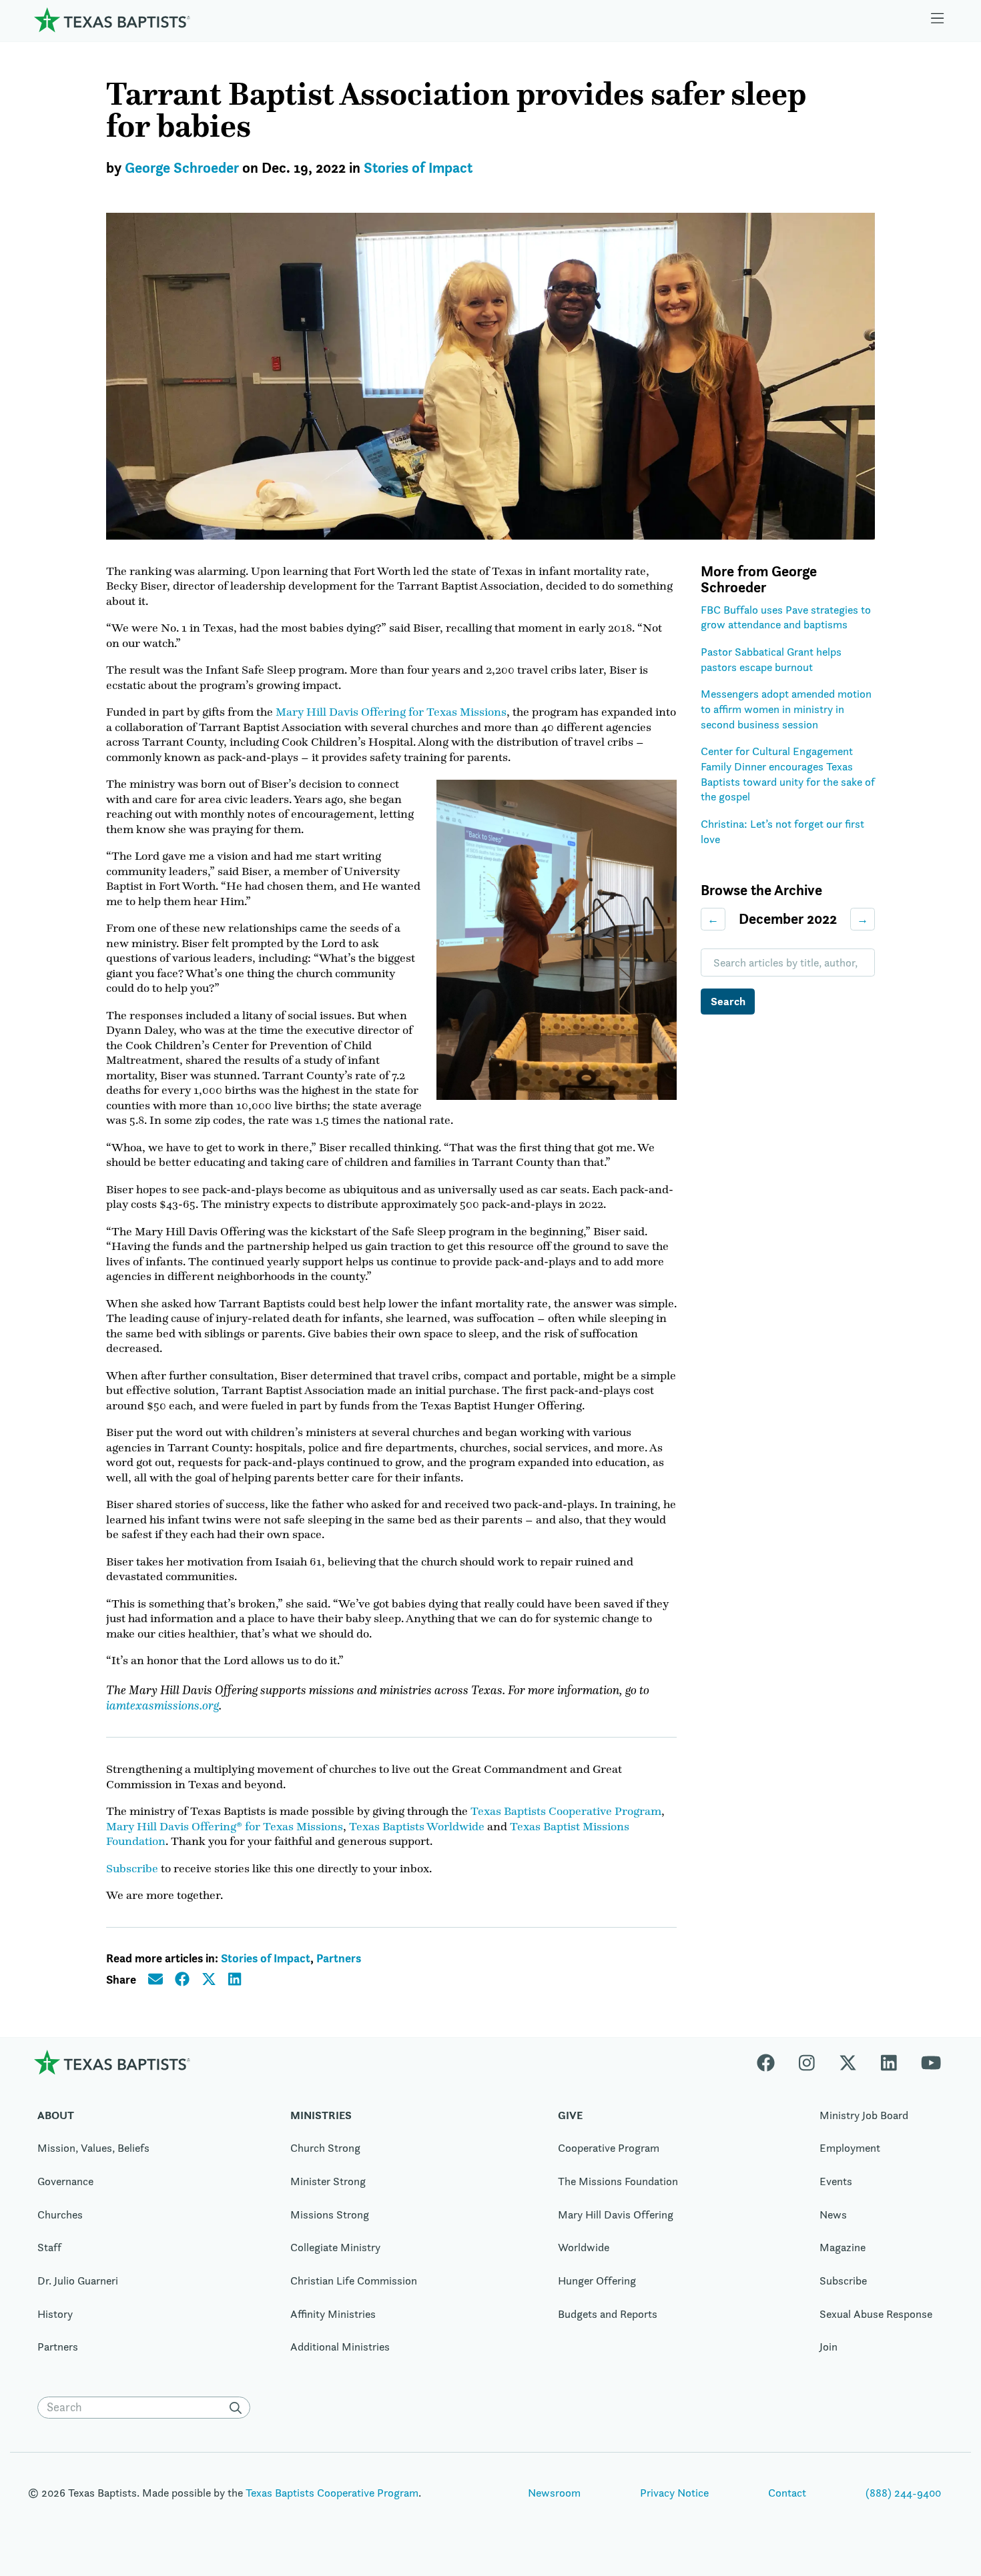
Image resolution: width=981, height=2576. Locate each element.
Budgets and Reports (608, 2314)
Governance (65, 2181)
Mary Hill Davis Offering (616, 2214)
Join (829, 2347)
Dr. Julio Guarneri (78, 2281)
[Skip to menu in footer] (938, 20)
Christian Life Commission (354, 2281)
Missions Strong (330, 2214)
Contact (787, 2493)
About (56, 2115)
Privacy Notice (674, 2493)
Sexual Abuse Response (876, 2314)
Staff (49, 2247)
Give (570, 2115)
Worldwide (584, 2247)
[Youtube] (931, 2062)
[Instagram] (807, 2062)
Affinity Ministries (333, 2314)
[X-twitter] (848, 2062)
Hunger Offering (597, 2281)
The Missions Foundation (618, 2181)
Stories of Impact (418, 168)
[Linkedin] (889, 2062)
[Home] (112, 20)
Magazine (843, 2247)
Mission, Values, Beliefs (93, 2148)
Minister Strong (328, 2181)
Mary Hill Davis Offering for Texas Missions (391, 712)
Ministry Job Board (864, 2115)
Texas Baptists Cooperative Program (566, 1811)
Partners (339, 1958)
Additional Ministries (340, 2347)
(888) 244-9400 (903, 2493)
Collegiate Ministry (335, 2247)
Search (728, 1001)
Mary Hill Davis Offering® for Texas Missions (225, 1826)
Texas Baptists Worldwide (417, 1826)
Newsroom (554, 2493)
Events (836, 2181)
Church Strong (325, 2148)
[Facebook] (772, 2062)
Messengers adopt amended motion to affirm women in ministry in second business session (786, 709)
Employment (850, 2148)
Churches (60, 2214)
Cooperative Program (609, 2148)
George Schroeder (182, 168)
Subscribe (132, 1868)
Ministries (321, 2115)
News (833, 2214)
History (55, 2314)
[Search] (238, 2408)
